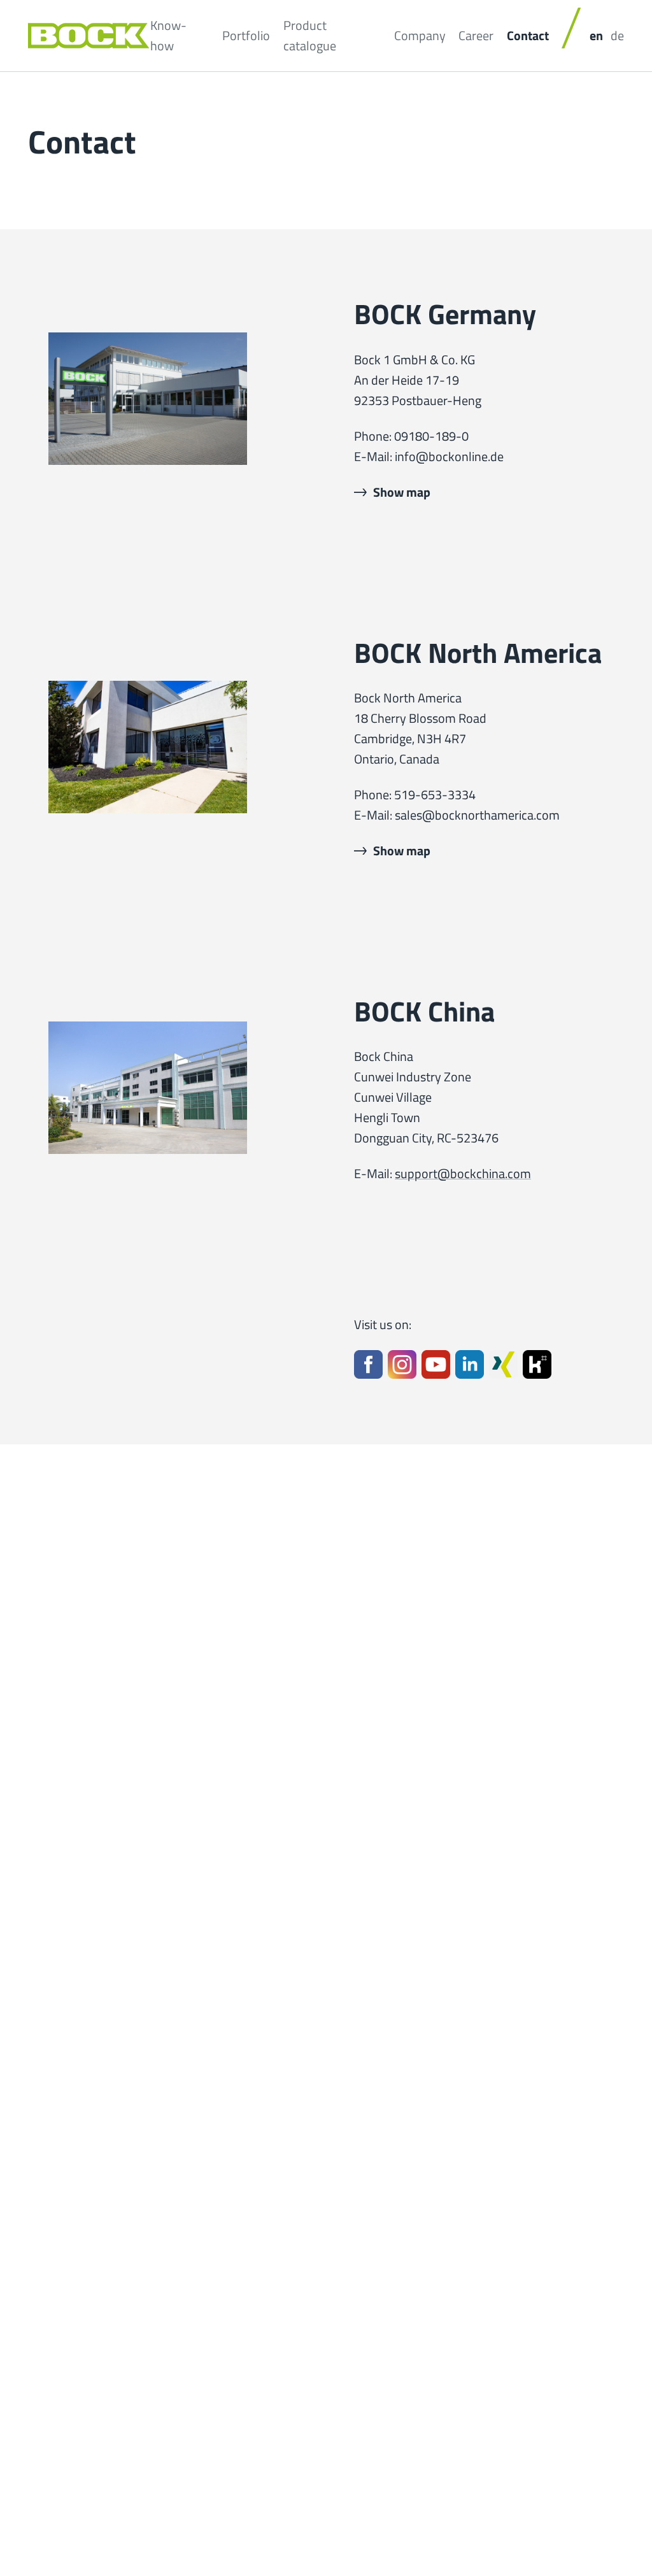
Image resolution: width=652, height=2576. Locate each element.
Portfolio (246, 35)
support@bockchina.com (463, 1173)
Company (420, 35)
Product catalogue (310, 35)
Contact (528, 35)
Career (476, 35)
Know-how (168, 35)
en (596, 35)
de (617, 35)
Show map (402, 492)
